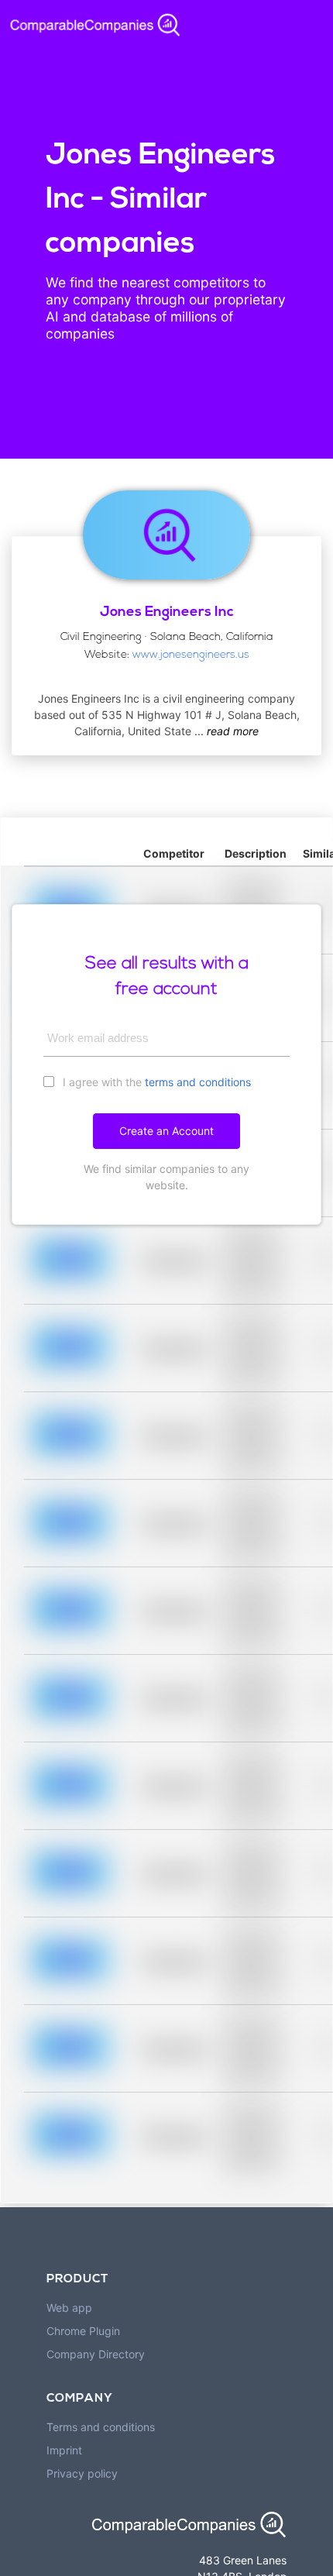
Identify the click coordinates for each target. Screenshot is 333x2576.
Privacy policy (82, 2473)
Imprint (64, 2450)
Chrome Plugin (83, 2331)
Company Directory (96, 2354)
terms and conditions (198, 1082)
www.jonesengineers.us (191, 655)
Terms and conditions (101, 2427)
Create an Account (166, 1131)
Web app (69, 2308)
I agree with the (155, 1082)
